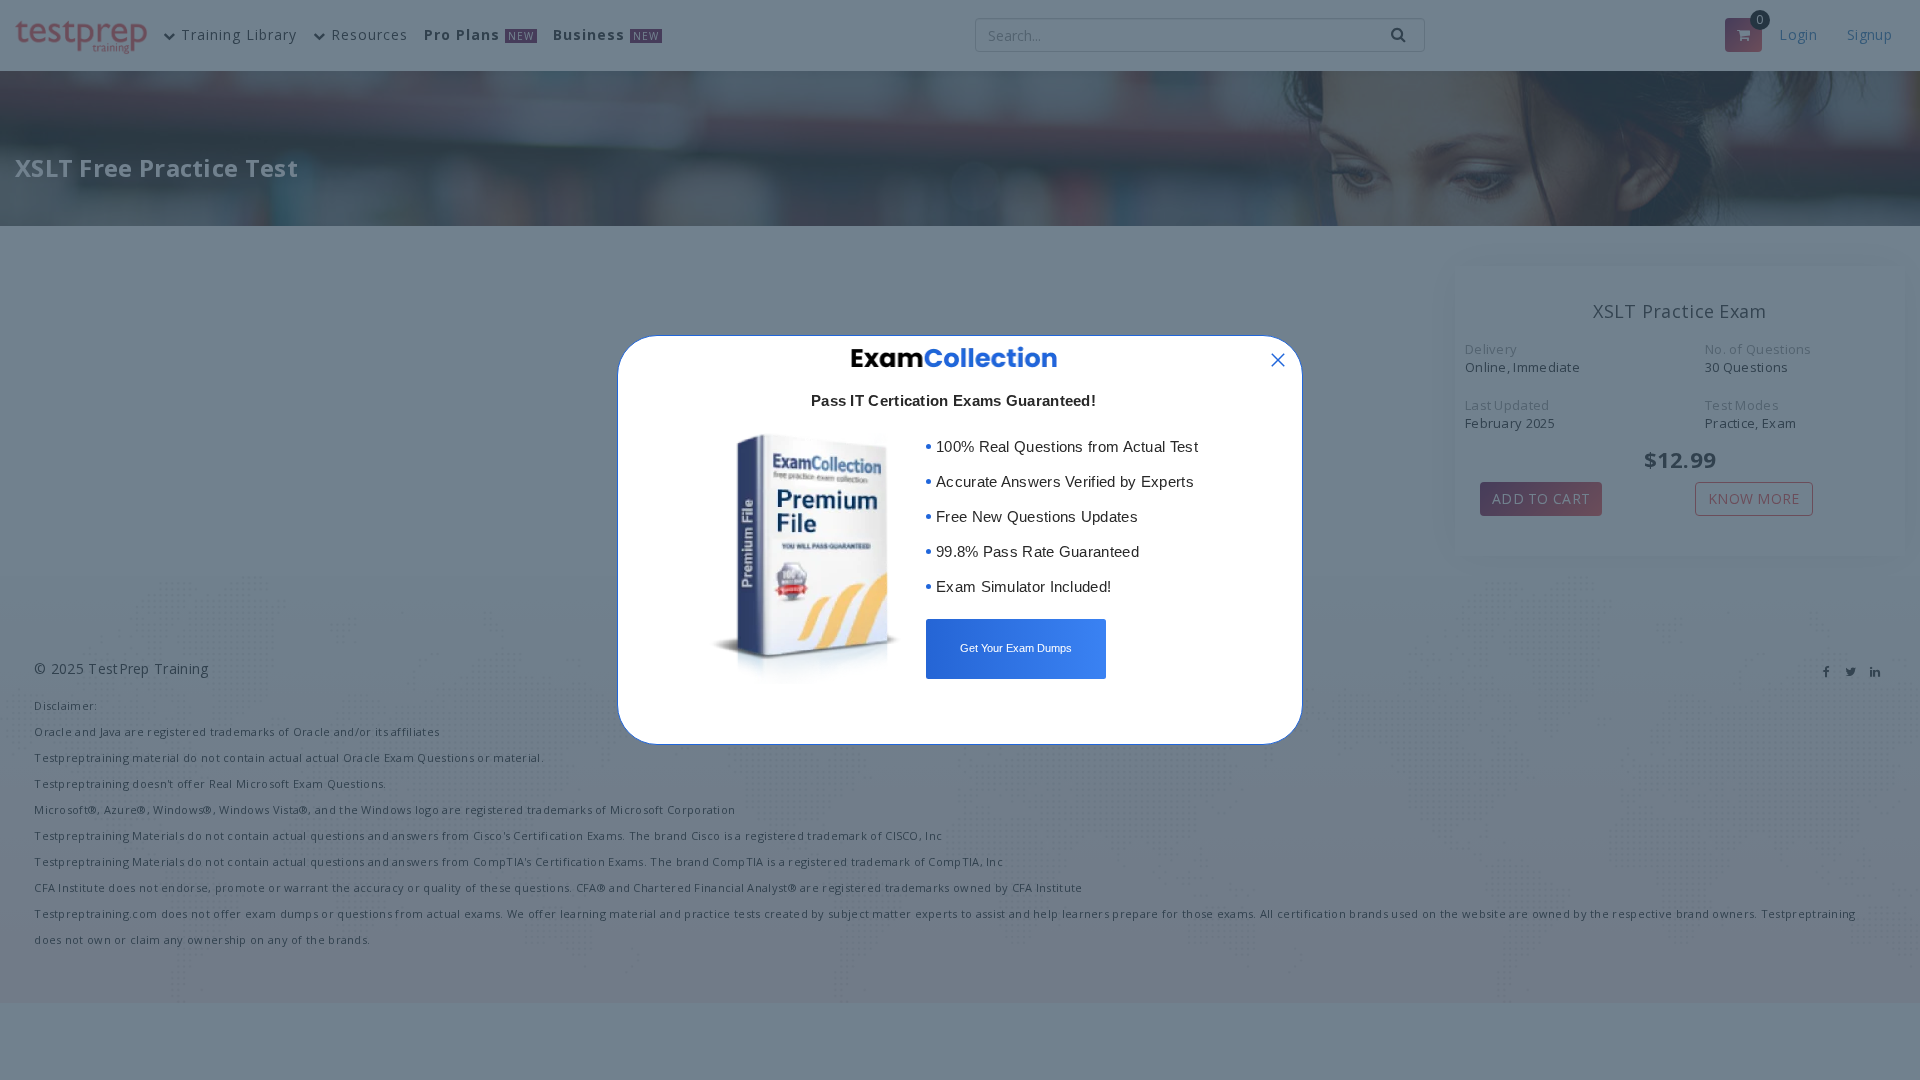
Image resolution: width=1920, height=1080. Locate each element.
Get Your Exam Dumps (1016, 648)
